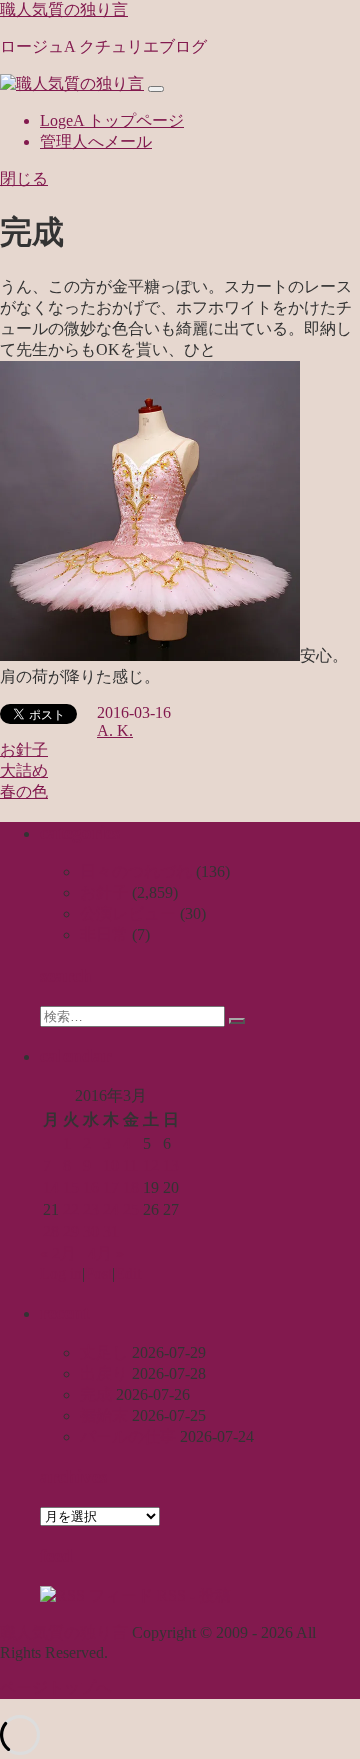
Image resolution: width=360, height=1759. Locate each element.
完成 (96, 1394)
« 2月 (58, 1253)
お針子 (24, 749)
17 (111, 1187)
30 (91, 1231)
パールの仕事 (128, 1436)
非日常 (104, 934)
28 (51, 1231)
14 (51, 1187)
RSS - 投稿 (192, 1595)
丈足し (104, 1352)
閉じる (24, 178)
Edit (128, 1273)
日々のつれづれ (136, 871)
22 (71, 1209)
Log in (61, 1273)
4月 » (106, 1253)
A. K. (115, 730)
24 (111, 1209)
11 (130, 1165)
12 (151, 1165)
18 (131, 1187)
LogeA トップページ (112, 120)
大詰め (24, 770)
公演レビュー (128, 913)
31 (111, 1231)
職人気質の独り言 (64, 9)
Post (98, 1273)
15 (71, 1187)
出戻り (104, 1373)
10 (111, 1165)
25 (131, 1209)
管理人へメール (96, 141)
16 (91, 1187)
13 (171, 1165)
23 (91, 1209)
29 (71, 1231)
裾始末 (104, 1415)
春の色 (24, 791)
